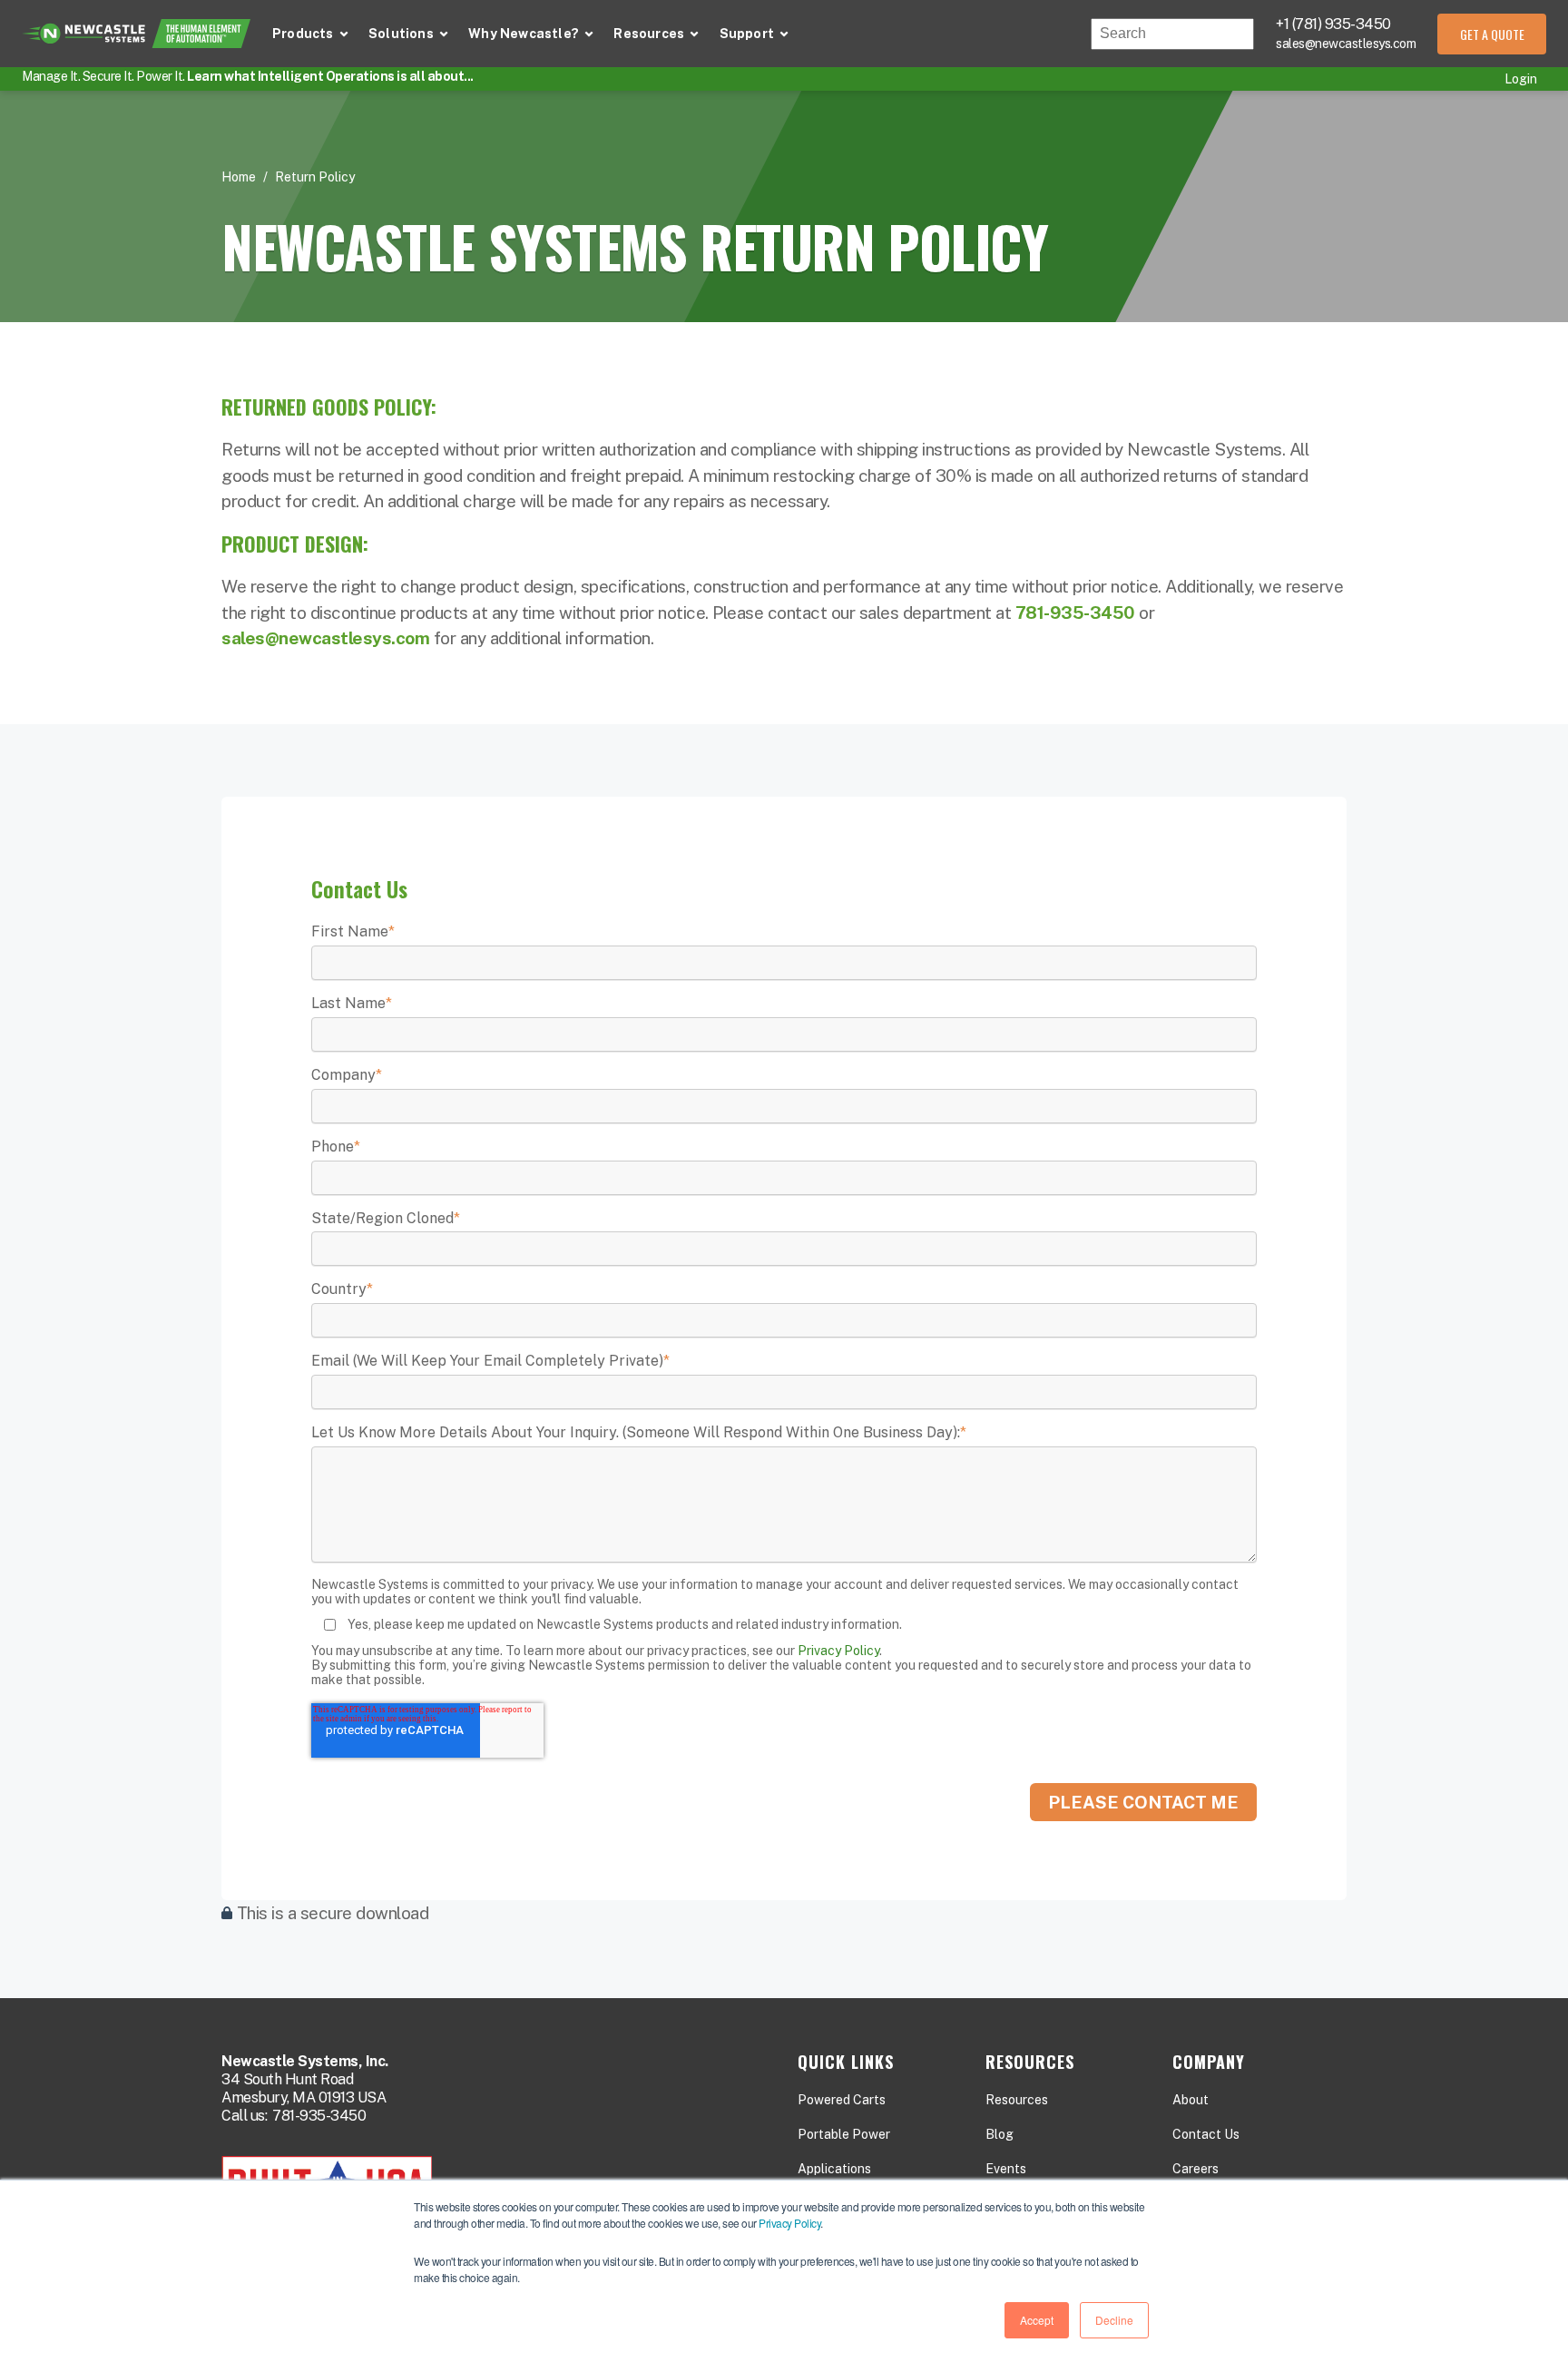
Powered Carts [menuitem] (842, 2100)
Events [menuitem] (1006, 2169)
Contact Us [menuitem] (1206, 2134)
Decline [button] (1114, 2320)
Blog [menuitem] (1000, 2134)
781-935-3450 (319, 2116)
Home (239, 177)
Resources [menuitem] (1017, 2100)
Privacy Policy (789, 2223)
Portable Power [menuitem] (844, 2134)
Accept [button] (1037, 2320)
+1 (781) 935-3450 (1333, 24)
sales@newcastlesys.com (1346, 44)
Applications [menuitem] (834, 2169)
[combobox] (1172, 34)
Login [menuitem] (1521, 79)
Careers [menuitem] (1196, 2169)
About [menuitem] (1191, 2100)
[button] (310, 34)
